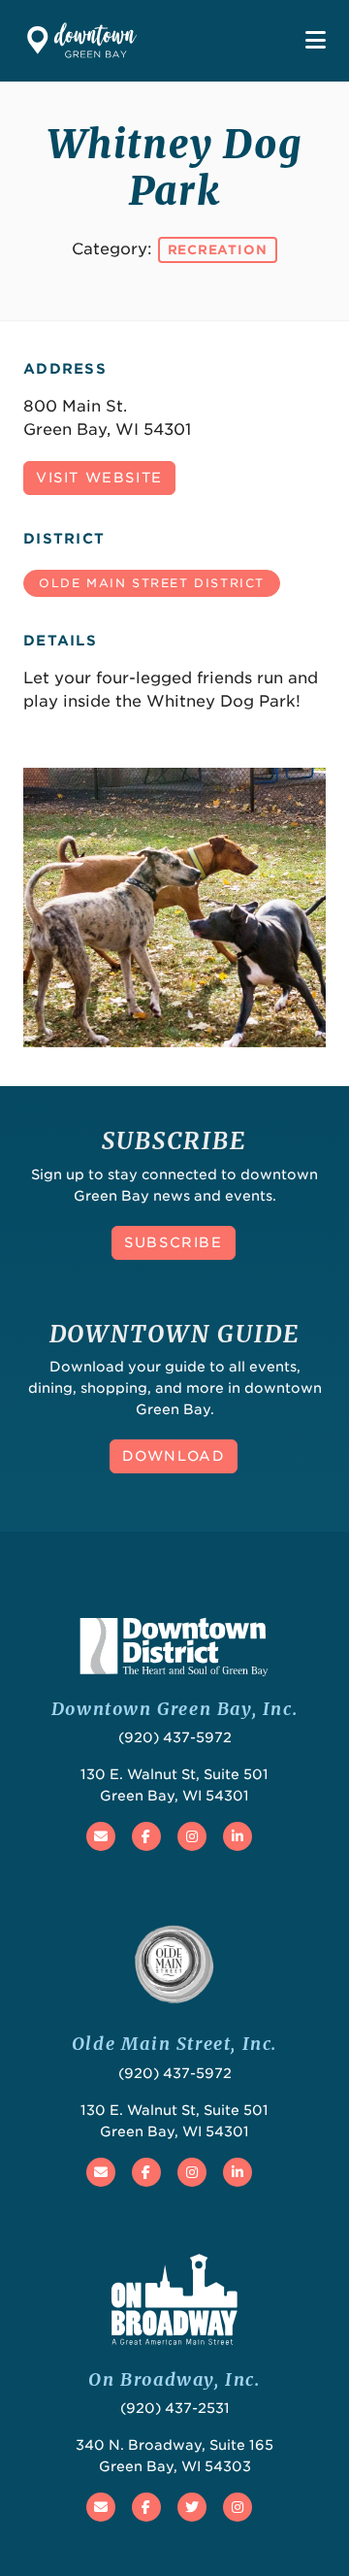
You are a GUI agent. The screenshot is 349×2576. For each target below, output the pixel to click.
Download (174, 1456)
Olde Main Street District (152, 583)
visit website (99, 478)
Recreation (218, 250)
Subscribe (173, 1242)
